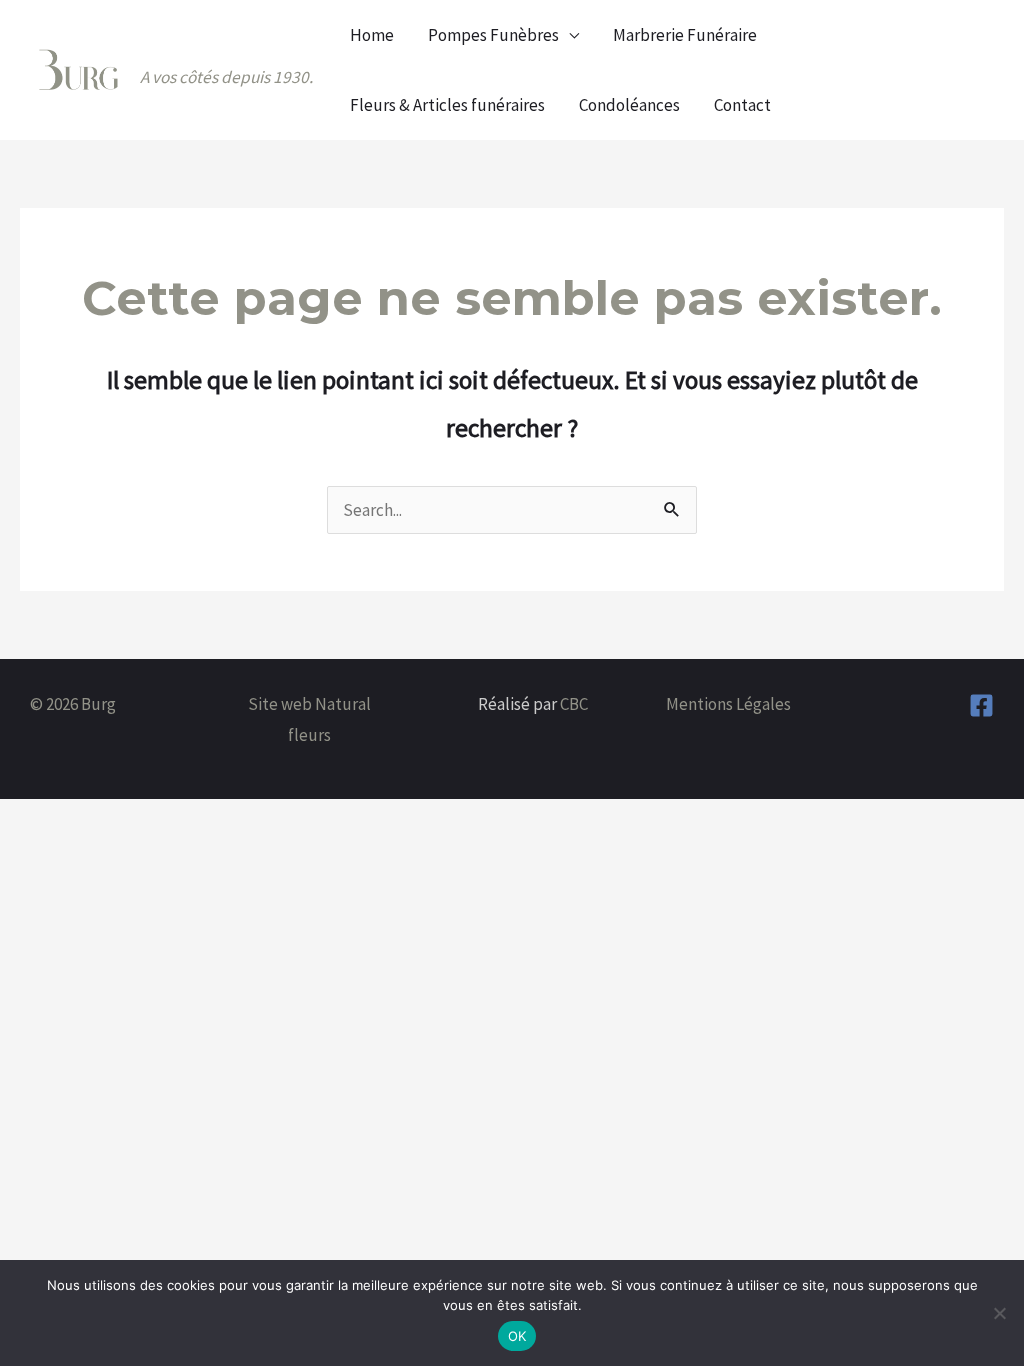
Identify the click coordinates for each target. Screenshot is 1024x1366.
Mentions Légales (728, 704)
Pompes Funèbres (493, 35)
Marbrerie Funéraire (685, 35)
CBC (574, 704)
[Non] (999, 1313)
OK (517, 1336)
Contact (742, 105)
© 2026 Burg (73, 704)
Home (372, 35)
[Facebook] (981, 705)
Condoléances (629, 105)
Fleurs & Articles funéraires (447, 105)
